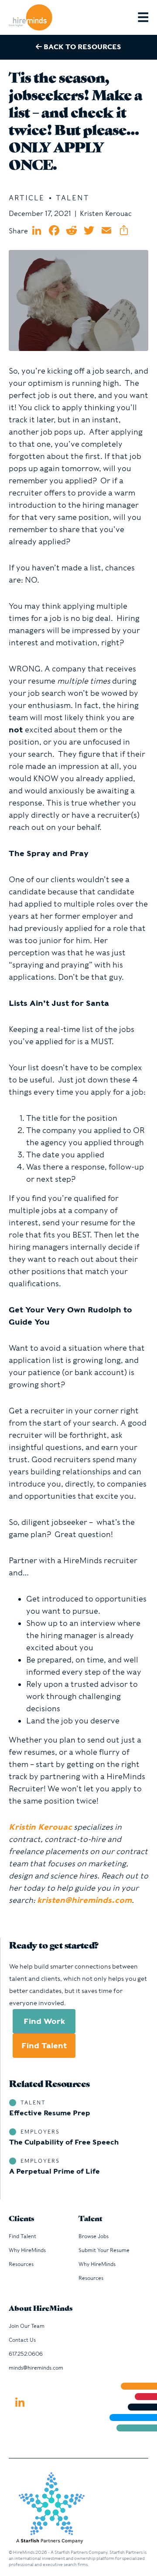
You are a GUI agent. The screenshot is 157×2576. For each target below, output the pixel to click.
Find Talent (44, 2045)
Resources (21, 2264)
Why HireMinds (27, 2250)
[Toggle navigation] (147, 17)
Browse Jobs (94, 2236)
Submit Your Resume (104, 2250)
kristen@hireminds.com (84, 1900)
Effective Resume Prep (50, 2113)
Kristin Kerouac (40, 1827)
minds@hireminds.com (36, 2368)
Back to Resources (82, 47)
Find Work (44, 2021)
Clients (21, 2219)
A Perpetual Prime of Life (55, 2171)
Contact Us (22, 2340)
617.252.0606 (26, 2354)
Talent (90, 2219)
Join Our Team (27, 2326)
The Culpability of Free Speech (64, 2142)
